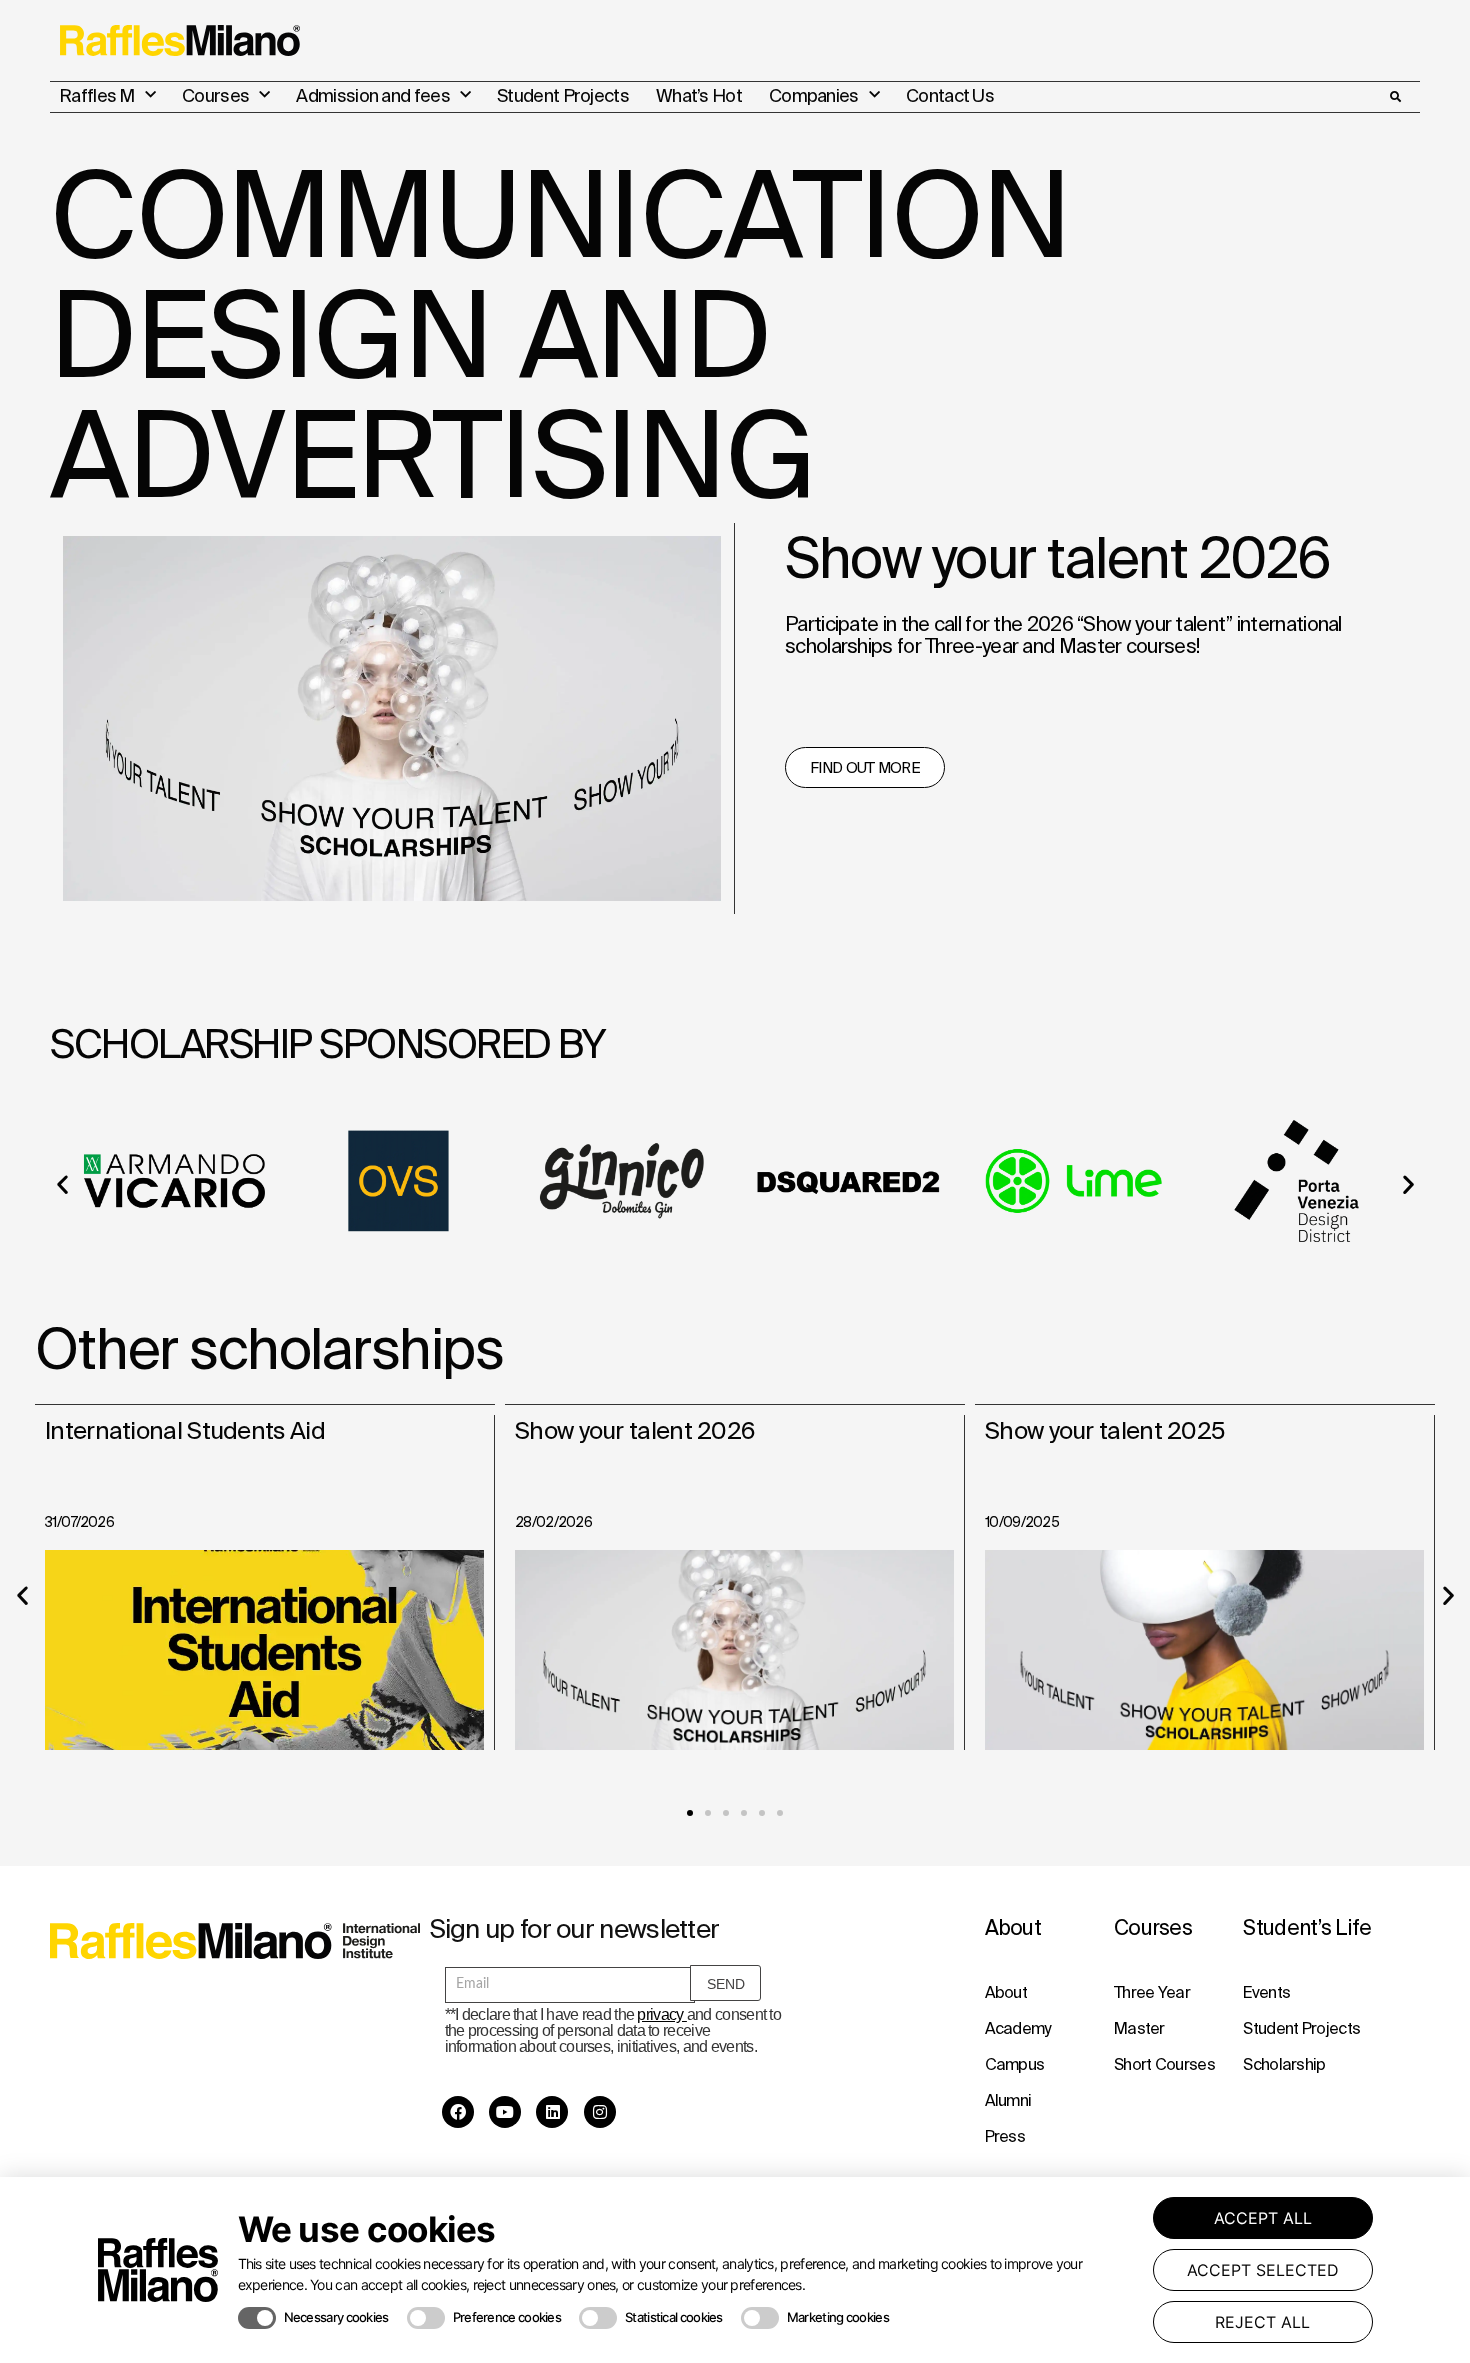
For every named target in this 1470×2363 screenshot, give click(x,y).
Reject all (1262, 2322)
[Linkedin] (552, 2112)
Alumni (1008, 2100)
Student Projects (563, 95)
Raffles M (97, 95)
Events (1266, 1992)
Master (1139, 2028)
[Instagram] (600, 2112)
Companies (814, 95)
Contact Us (950, 95)
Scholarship (1284, 2064)
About (1006, 1992)
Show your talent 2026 (634, 1430)
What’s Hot (699, 95)
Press (1005, 2136)
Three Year (1152, 1992)
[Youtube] (505, 2112)
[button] (1395, 97)
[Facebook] (458, 2112)
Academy (1018, 2028)
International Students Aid (185, 1430)
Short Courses (1164, 2064)
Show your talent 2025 (1104, 1430)
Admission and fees (372, 95)
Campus (1015, 2064)
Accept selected (1263, 2270)
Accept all (1263, 2218)
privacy (661, 2014)
